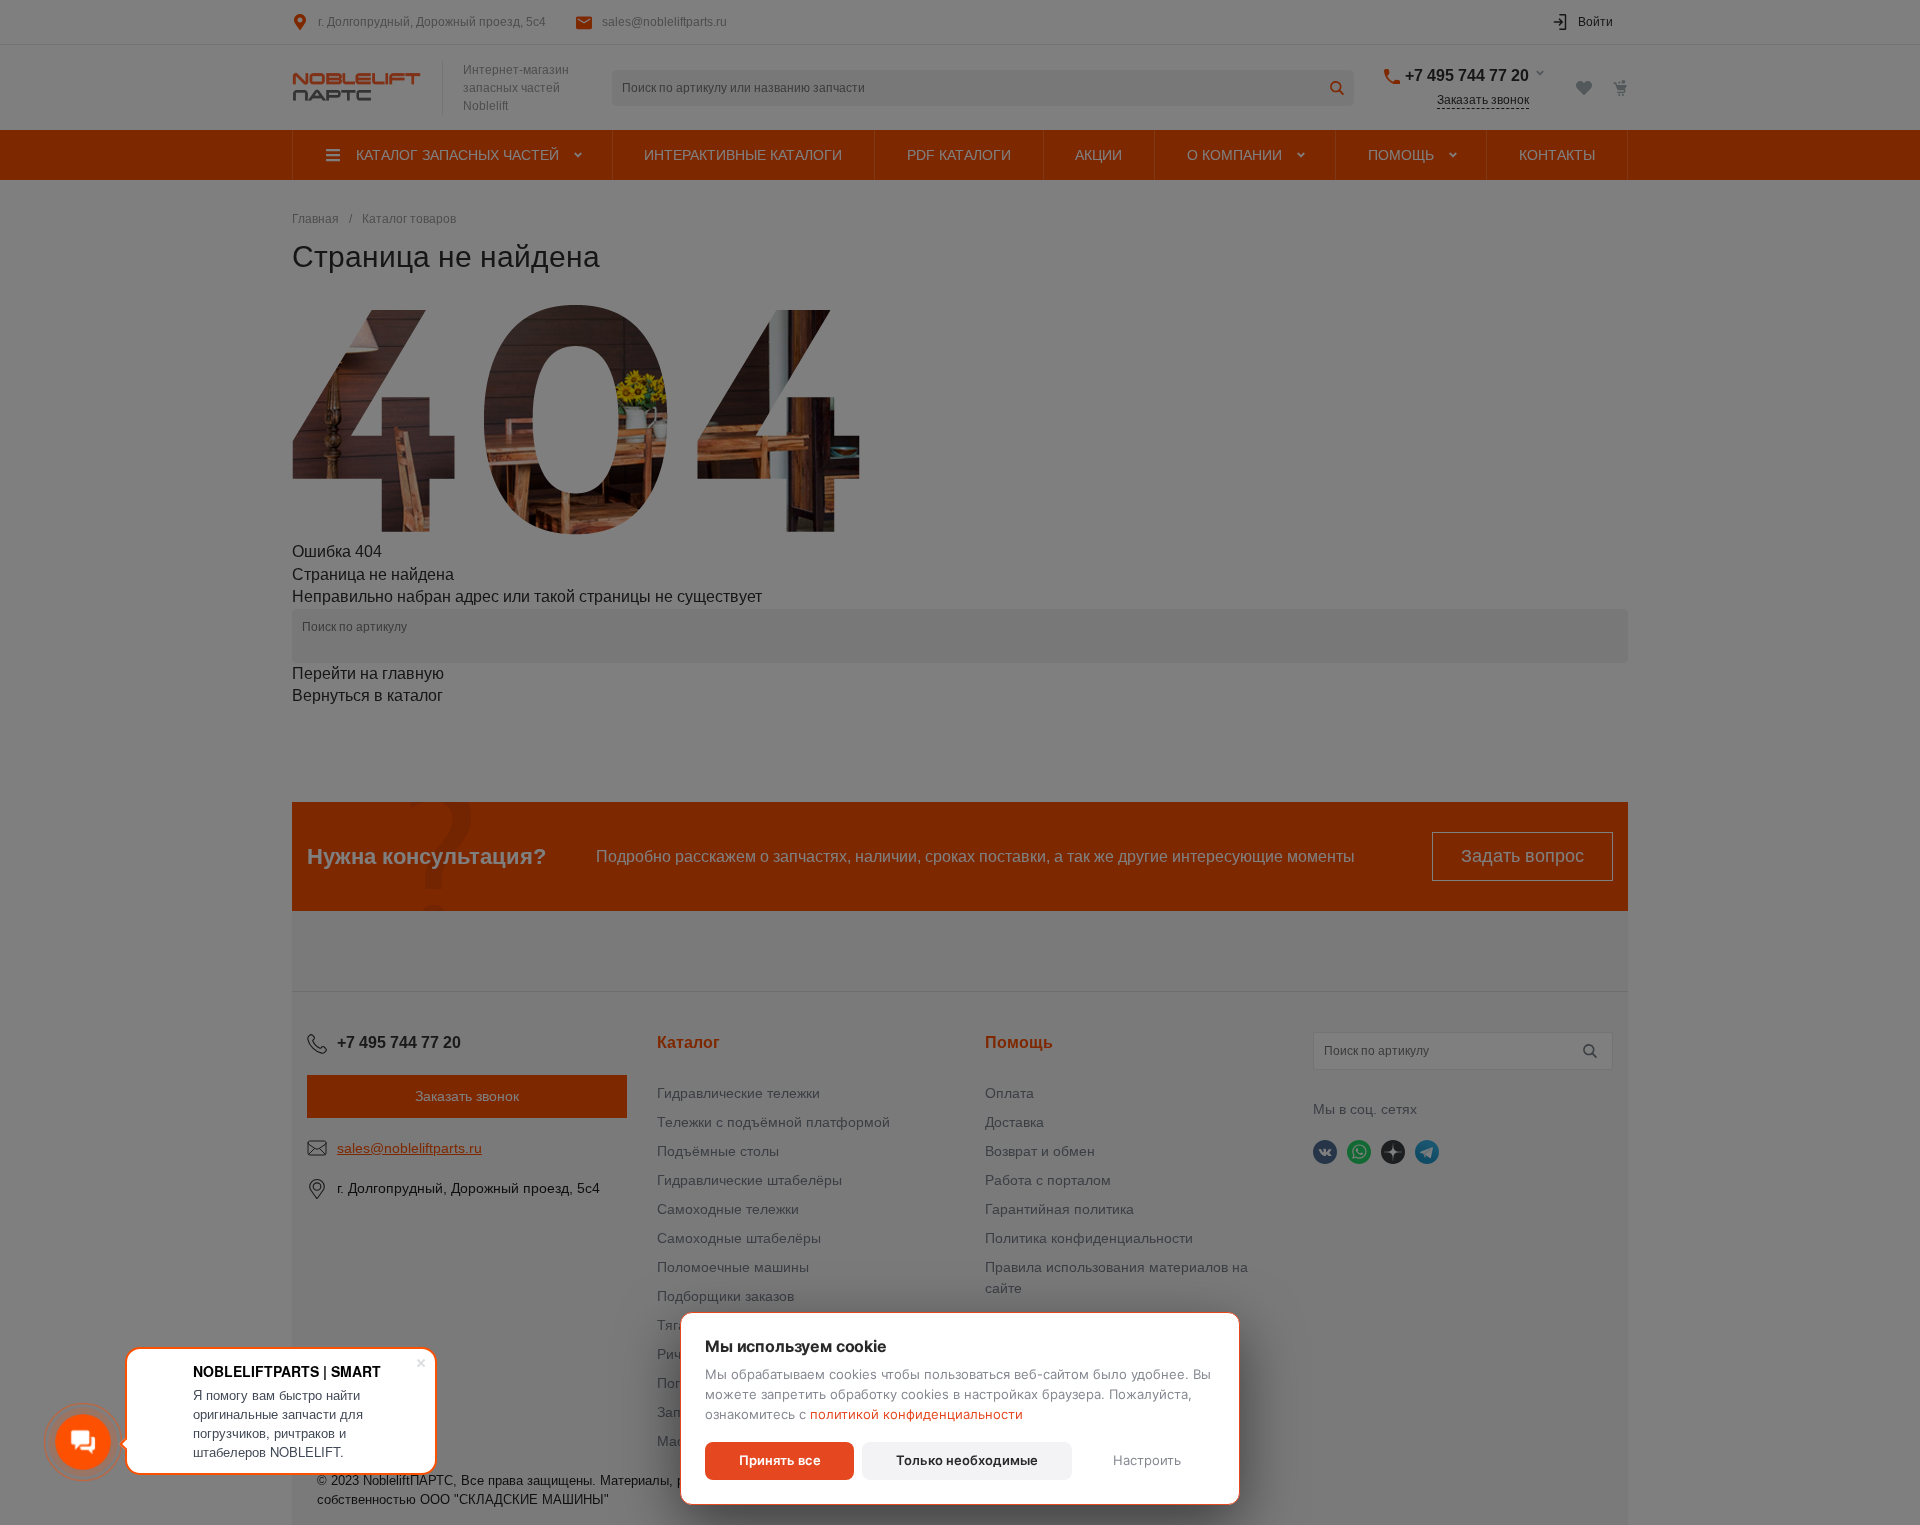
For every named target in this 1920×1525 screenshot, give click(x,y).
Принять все (780, 1460)
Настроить (1147, 1460)
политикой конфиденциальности (916, 1414)
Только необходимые (967, 1460)
